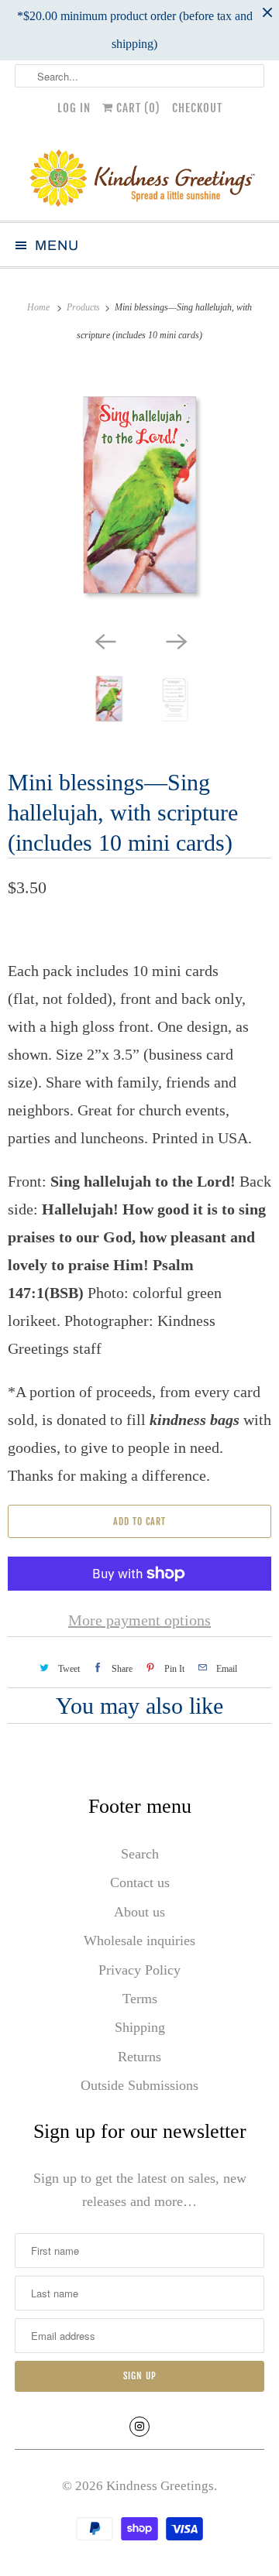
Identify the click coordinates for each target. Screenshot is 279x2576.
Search (140, 1854)
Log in (74, 108)
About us (139, 1912)
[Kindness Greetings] (139, 176)
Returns (139, 2057)
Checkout (197, 108)
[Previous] (104, 640)
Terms (140, 1999)
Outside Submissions (139, 2085)
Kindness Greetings (160, 2486)
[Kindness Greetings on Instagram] (139, 2427)
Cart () (137, 108)
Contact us (140, 1882)
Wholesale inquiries (139, 1941)
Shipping (140, 2027)
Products (84, 307)
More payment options (139, 1620)
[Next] (175, 640)
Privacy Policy (139, 1970)
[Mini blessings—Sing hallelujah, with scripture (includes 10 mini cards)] (139, 495)
